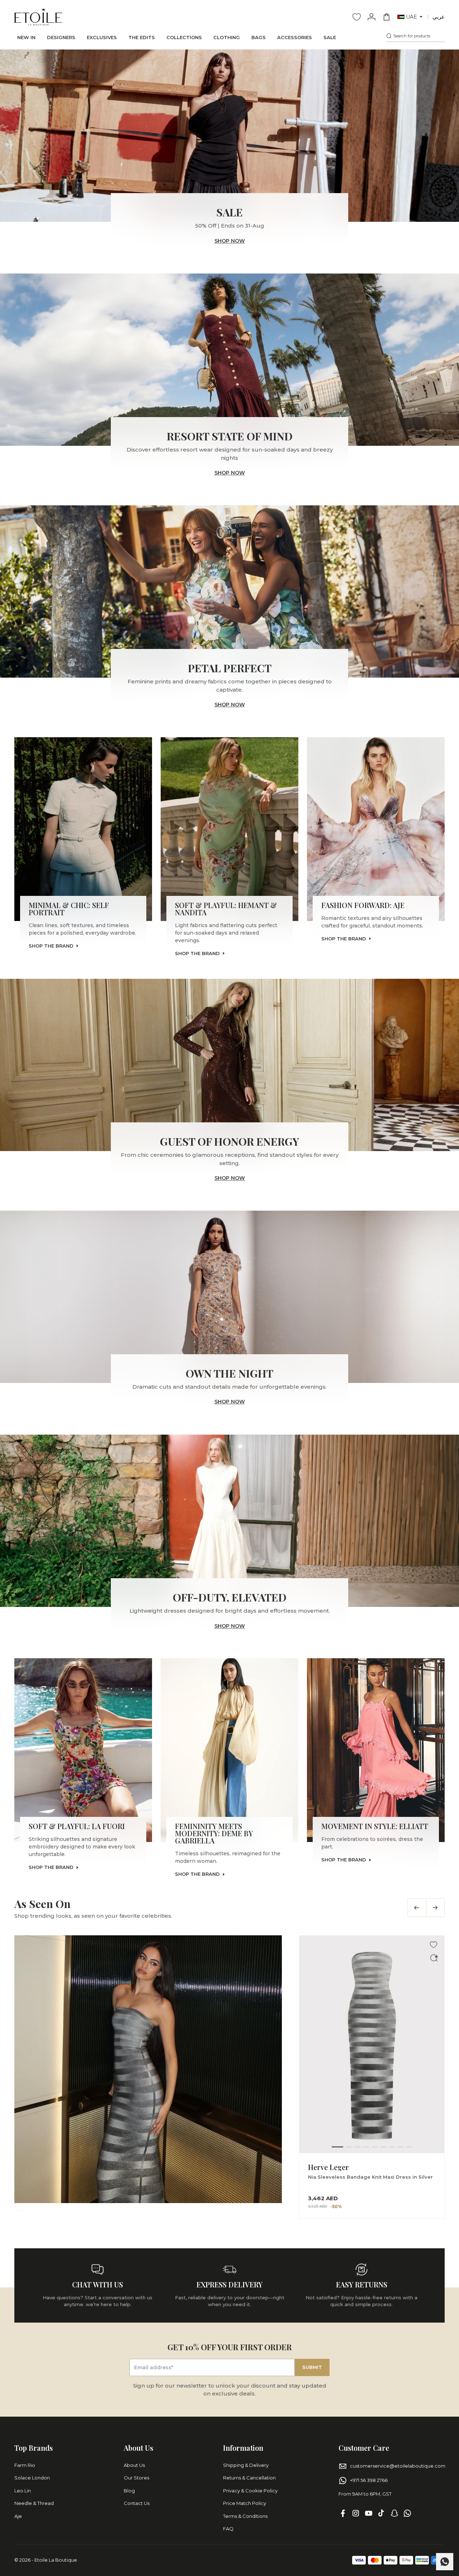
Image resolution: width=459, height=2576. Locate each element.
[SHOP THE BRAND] (83, 829)
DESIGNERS (61, 37)
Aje (18, 2516)
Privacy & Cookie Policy (250, 2491)
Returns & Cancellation (249, 2478)
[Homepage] (38, 17)
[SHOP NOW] (229, 136)
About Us (134, 2465)
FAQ (228, 2529)
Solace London (32, 2478)
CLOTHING (227, 37)
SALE (330, 37)
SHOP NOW (230, 241)
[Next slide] (435, 1908)
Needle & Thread (34, 2503)
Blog (129, 2491)
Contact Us (137, 2503)
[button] (410, 17)
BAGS (259, 37)
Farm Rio (25, 2465)
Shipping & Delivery (246, 2465)
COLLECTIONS (184, 37)
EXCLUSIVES (102, 37)
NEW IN (26, 37)
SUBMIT (312, 2367)
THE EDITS (142, 37)
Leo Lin (23, 2491)
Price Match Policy (245, 2503)
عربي (439, 17)
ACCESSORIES (295, 37)
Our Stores (136, 2478)
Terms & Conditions (245, 2516)
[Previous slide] (417, 1908)
